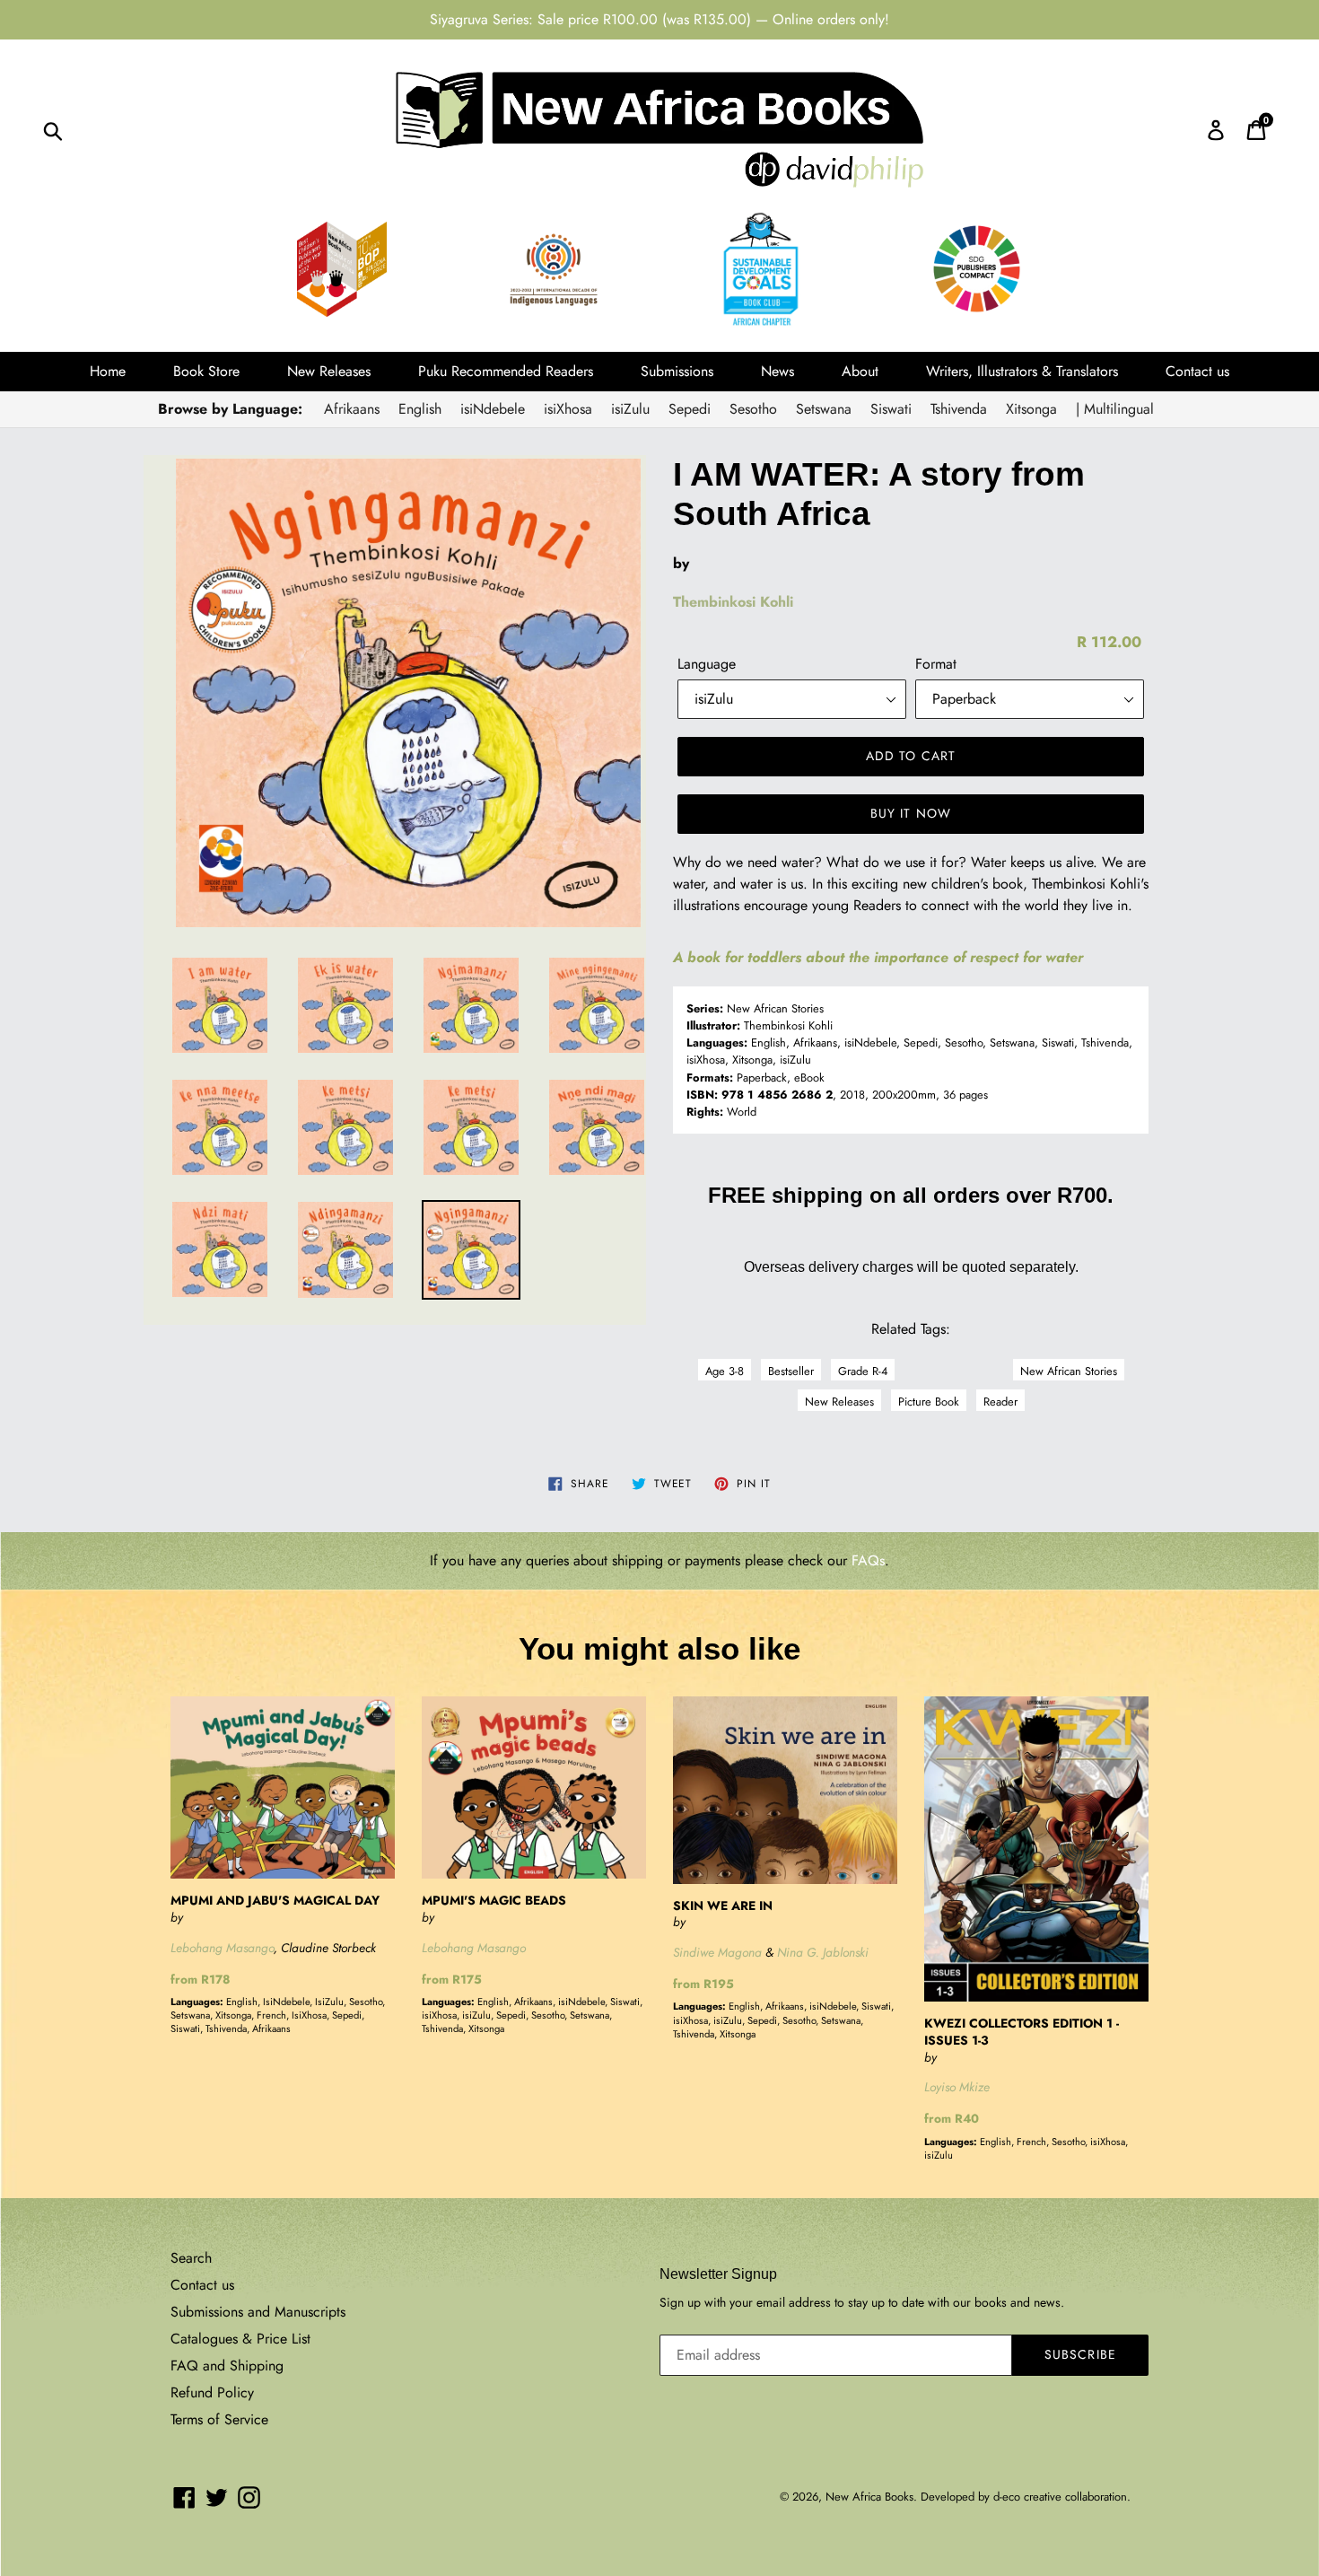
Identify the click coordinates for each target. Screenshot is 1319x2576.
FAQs (868, 1560)
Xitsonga (1031, 409)
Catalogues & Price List (240, 2339)
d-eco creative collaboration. (1062, 2497)
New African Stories (1069, 1371)
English (420, 409)
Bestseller (791, 1371)
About (860, 371)
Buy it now (911, 813)
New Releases (329, 371)
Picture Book (929, 1402)
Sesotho (753, 409)
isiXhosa (568, 409)
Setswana (824, 409)
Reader (1000, 1402)
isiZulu (630, 409)
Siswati (891, 409)
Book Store (206, 371)
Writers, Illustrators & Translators (1022, 371)
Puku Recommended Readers (506, 371)
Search (191, 2258)
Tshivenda (959, 409)
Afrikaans (352, 409)
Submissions (677, 371)
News (777, 371)
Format (936, 664)
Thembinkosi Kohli (733, 602)
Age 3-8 (725, 1371)
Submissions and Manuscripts (258, 2312)
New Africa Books (869, 2497)
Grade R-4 (863, 1371)
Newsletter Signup (718, 2274)
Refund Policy (212, 2392)
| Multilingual (1115, 409)
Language (707, 664)
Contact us (1197, 371)
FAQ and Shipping (227, 2366)
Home (108, 371)
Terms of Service (219, 2419)
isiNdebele (493, 409)
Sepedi (690, 409)
